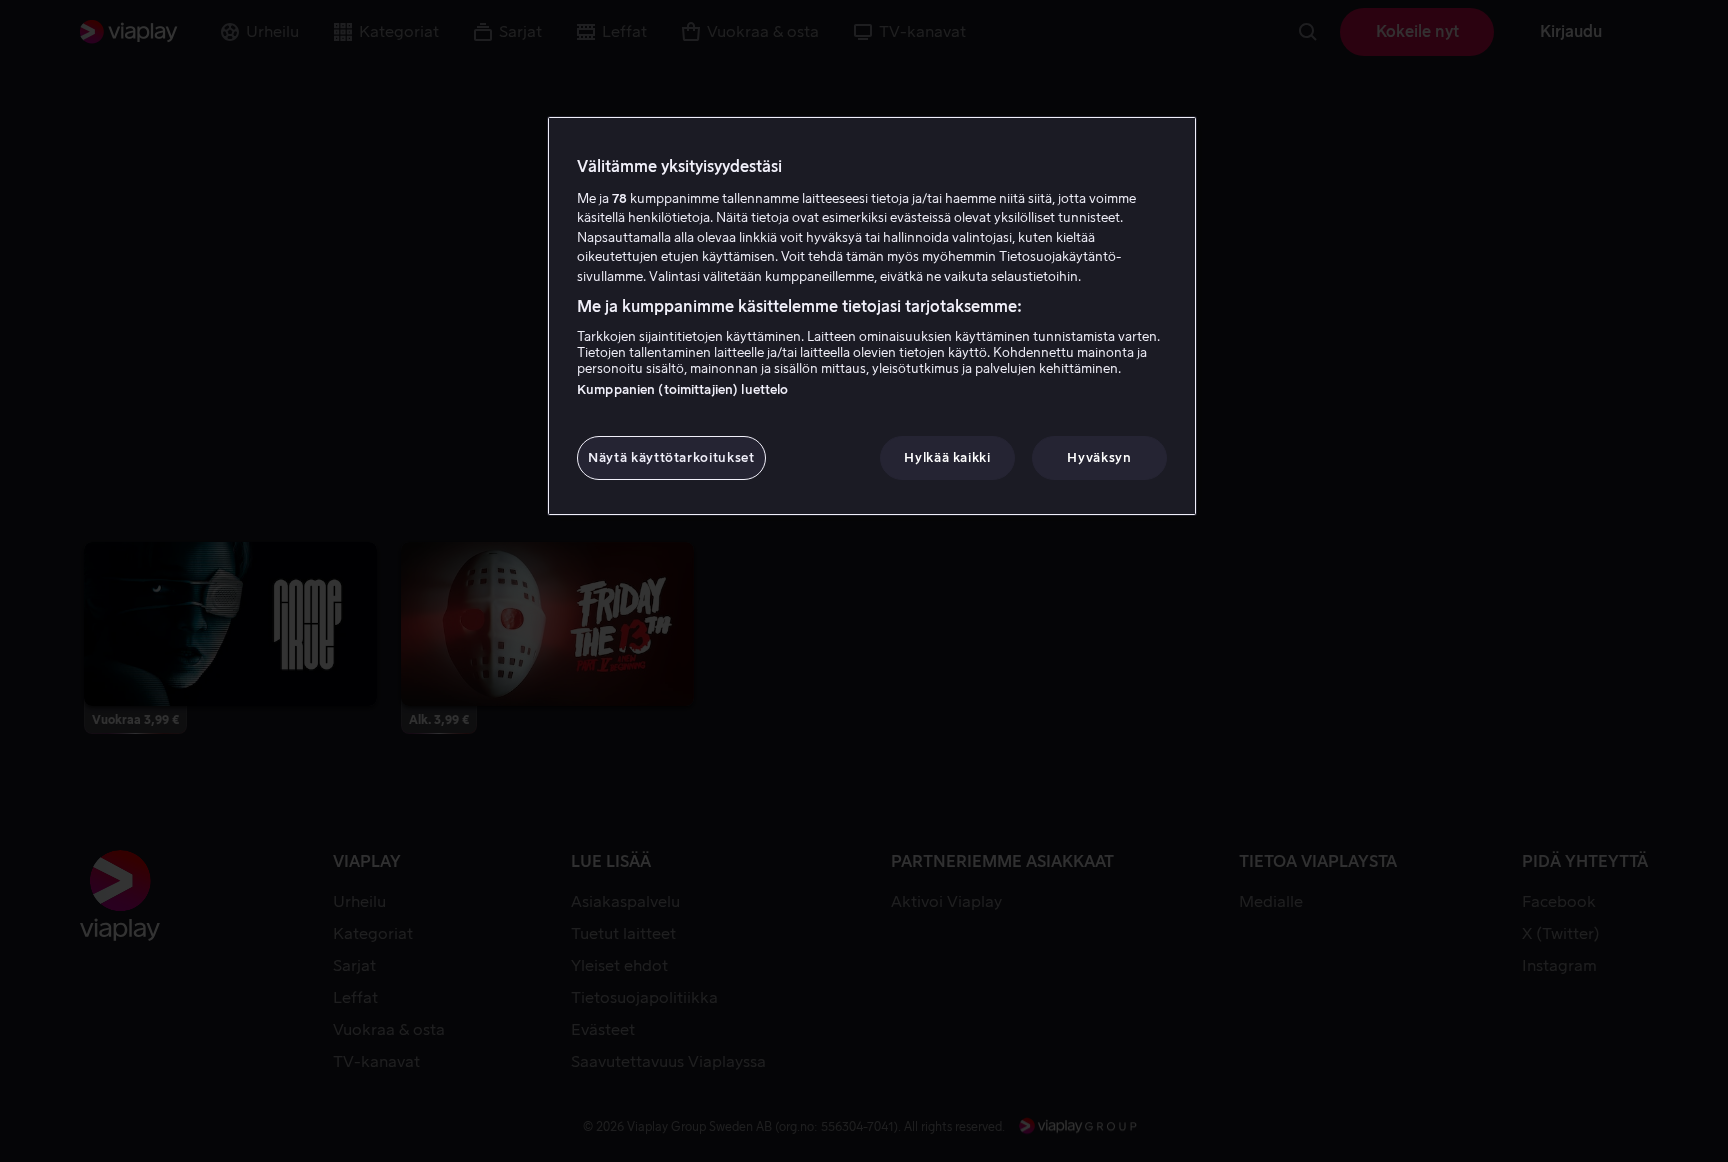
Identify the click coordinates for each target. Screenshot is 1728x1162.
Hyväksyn (1099, 457)
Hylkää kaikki (947, 457)
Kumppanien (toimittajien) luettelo (682, 389)
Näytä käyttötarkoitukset (671, 457)
